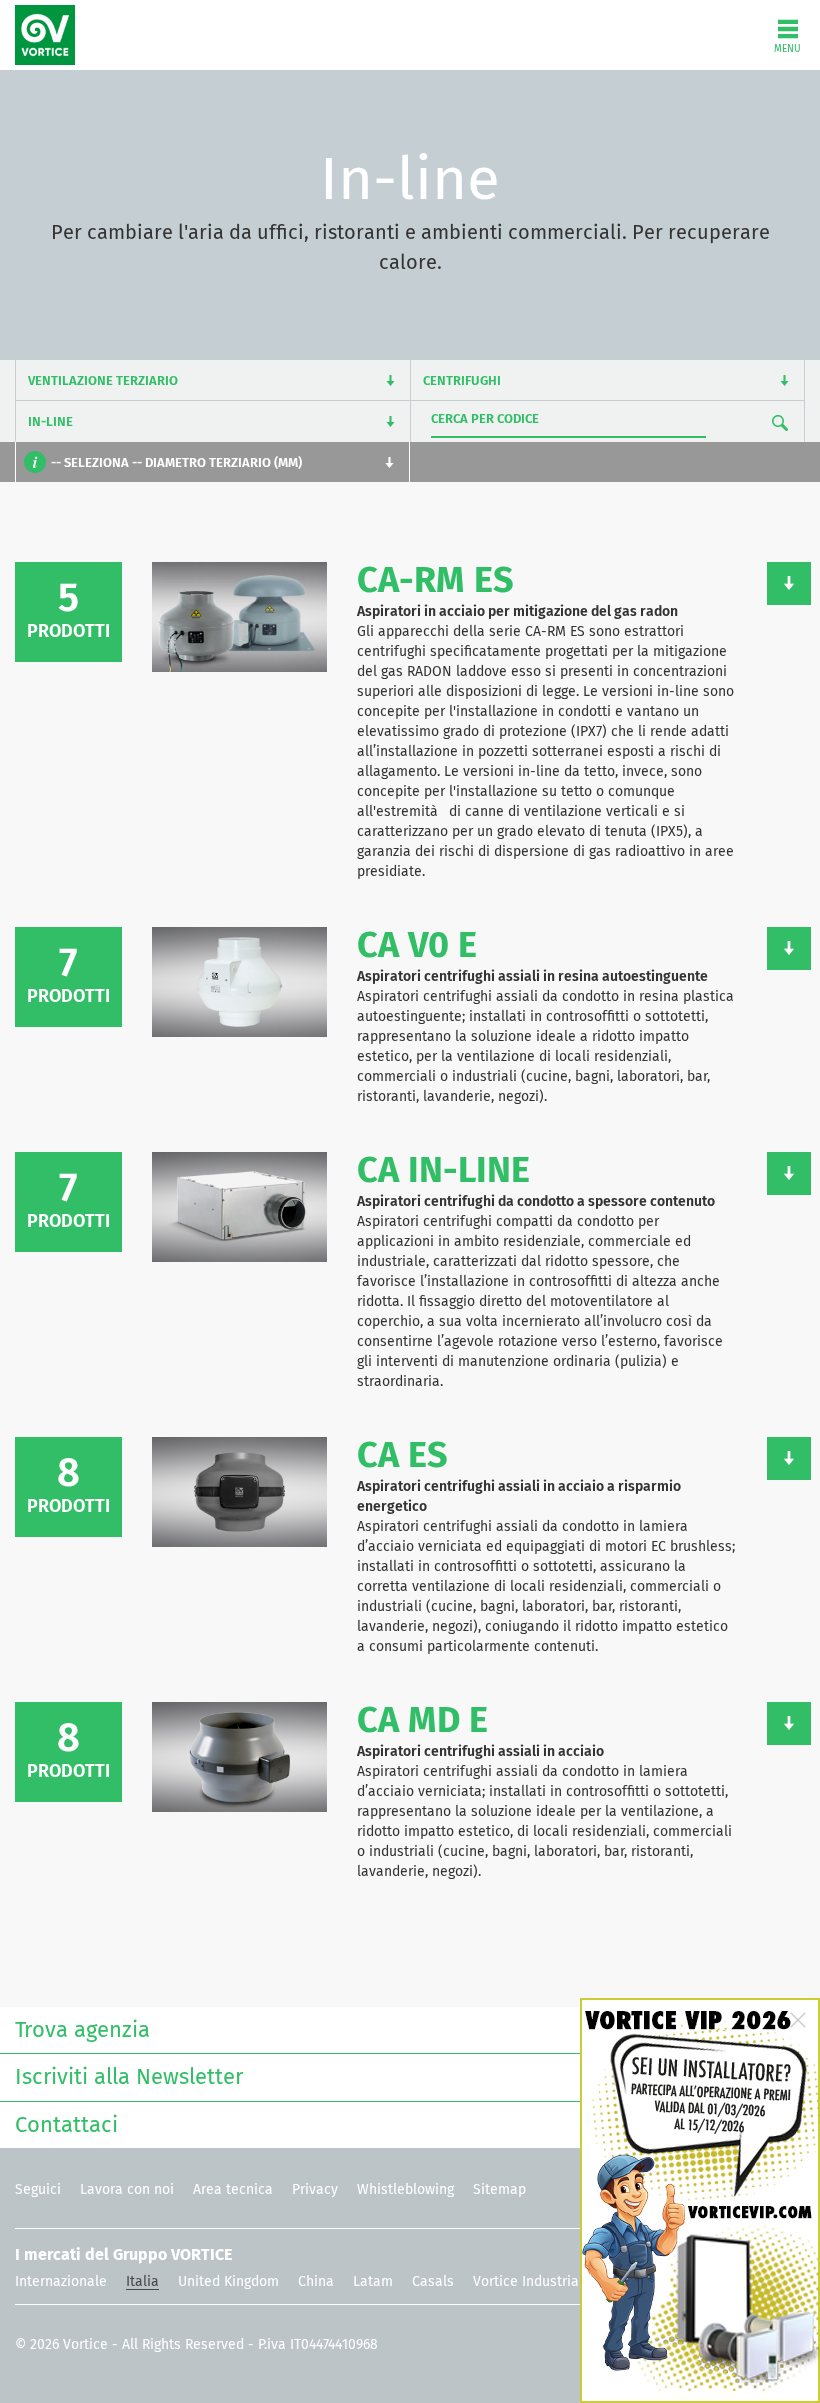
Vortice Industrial (528, 2282)
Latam (373, 2282)
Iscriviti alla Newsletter (129, 2078)
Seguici (38, 2190)
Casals (433, 2282)
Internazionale (61, 2282)
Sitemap (499, 2190)
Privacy (315, 2190)
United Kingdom (228, 2282)
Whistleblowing (405, 2190)
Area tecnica (233, 2190)
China (316, 2282)
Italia (142, 2282)
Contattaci (66, 2126)
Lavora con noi (127, 2190)
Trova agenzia (82, 2031)
